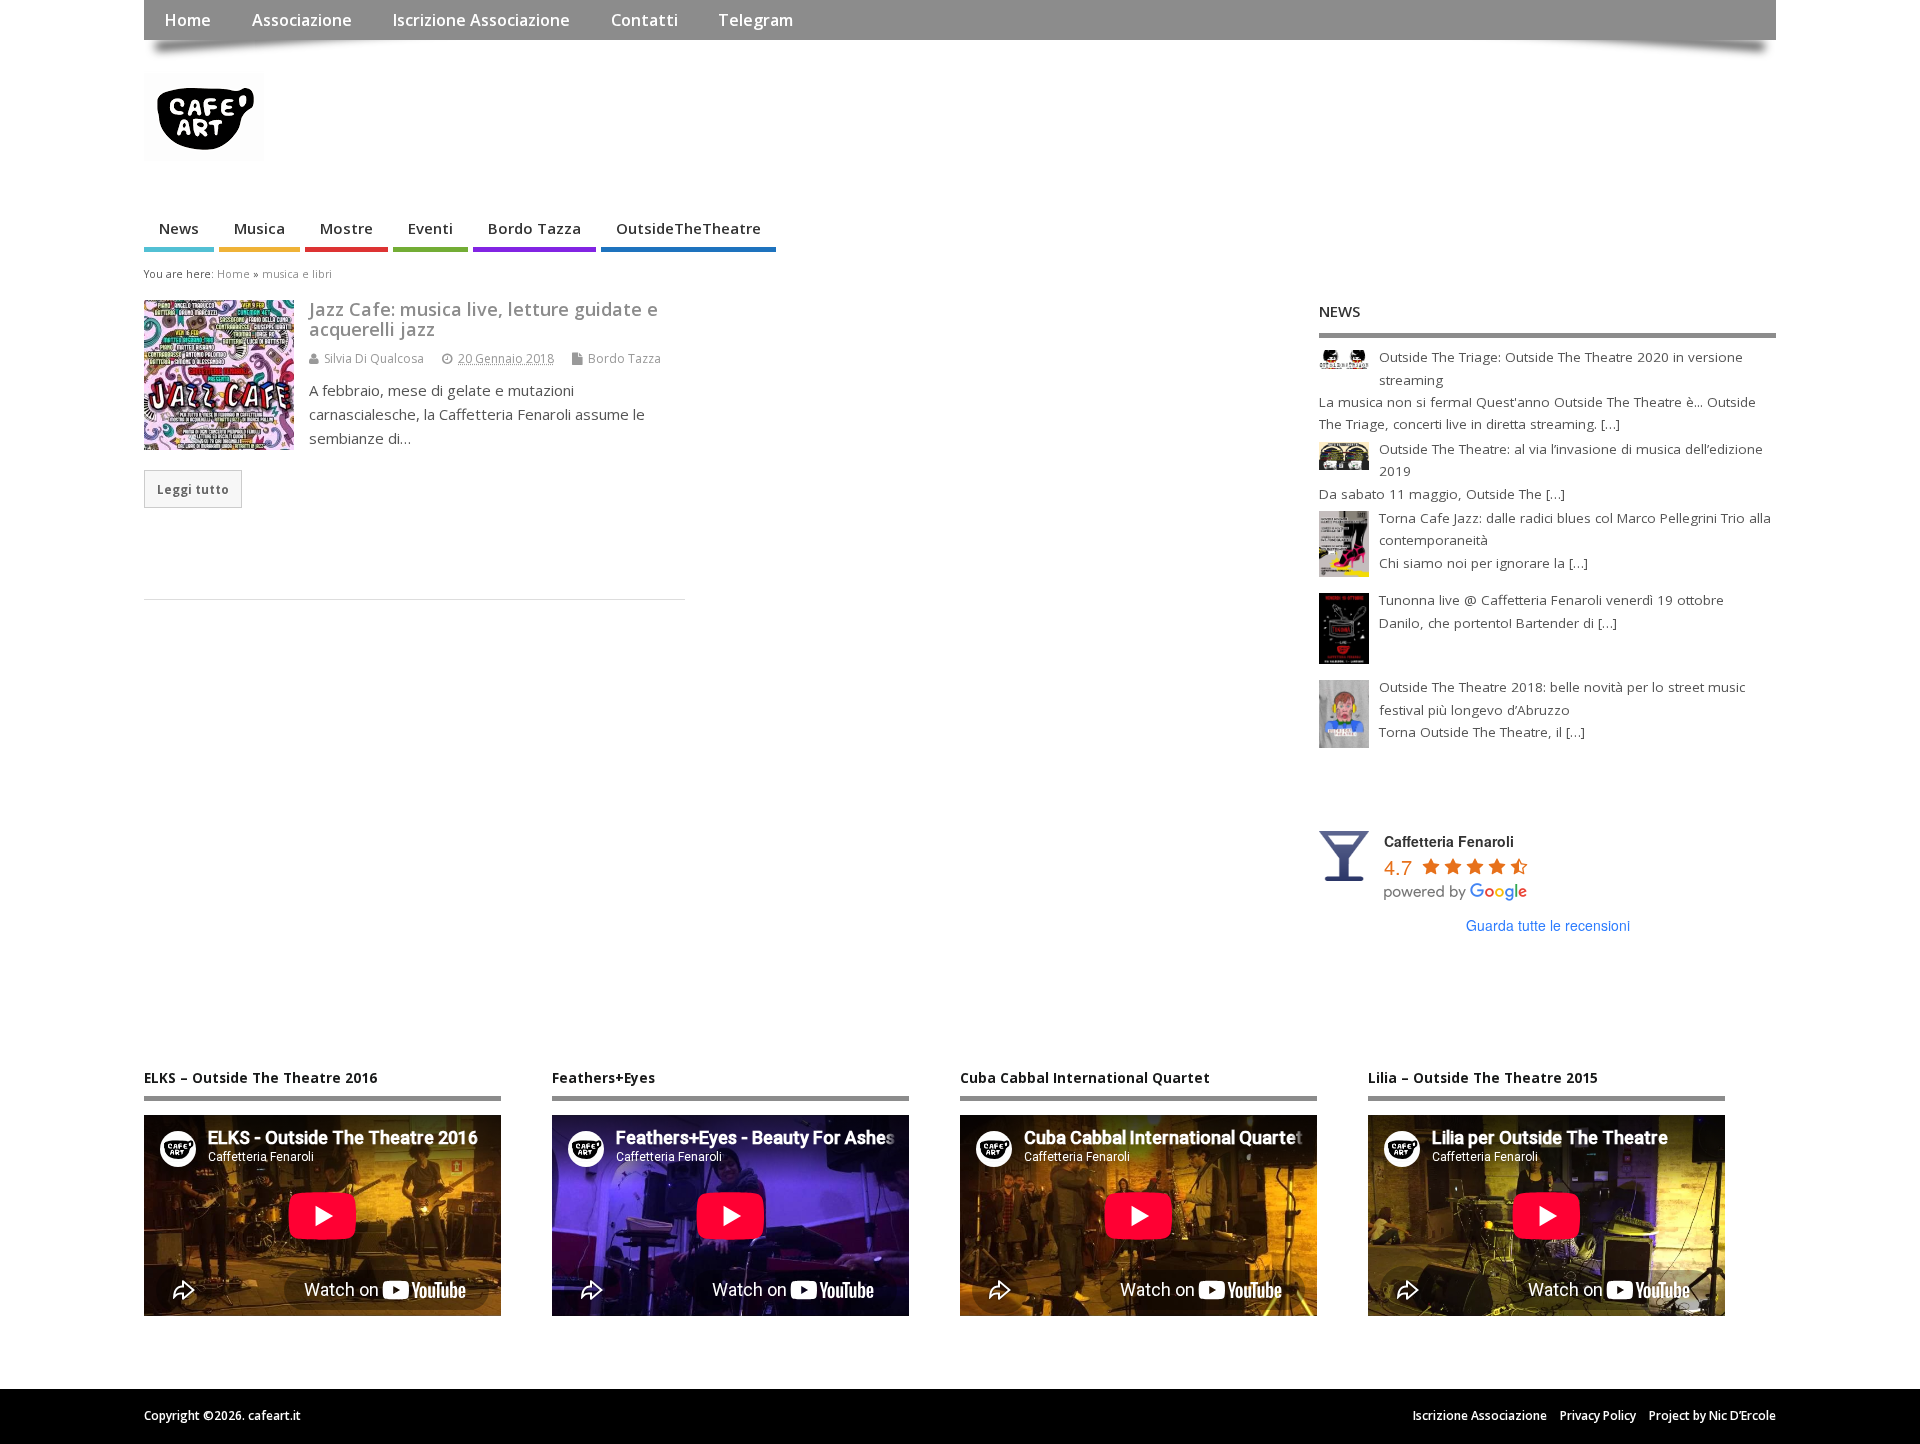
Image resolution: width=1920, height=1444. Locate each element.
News (179, 228)
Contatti (644, 20)
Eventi (430, 228)
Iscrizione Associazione (481, 20)
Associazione (302, 20)
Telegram (755, 20)
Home (187, 20)
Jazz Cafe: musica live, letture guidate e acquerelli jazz (483, 319)
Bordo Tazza (534, 228)
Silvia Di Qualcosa (374, 358)
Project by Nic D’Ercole (1712, 1415)
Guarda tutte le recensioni (1548, 925)
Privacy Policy (1598, 1415)
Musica (259, 228)
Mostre (346, 228)
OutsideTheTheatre (688, 228)
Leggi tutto (193, 489)
